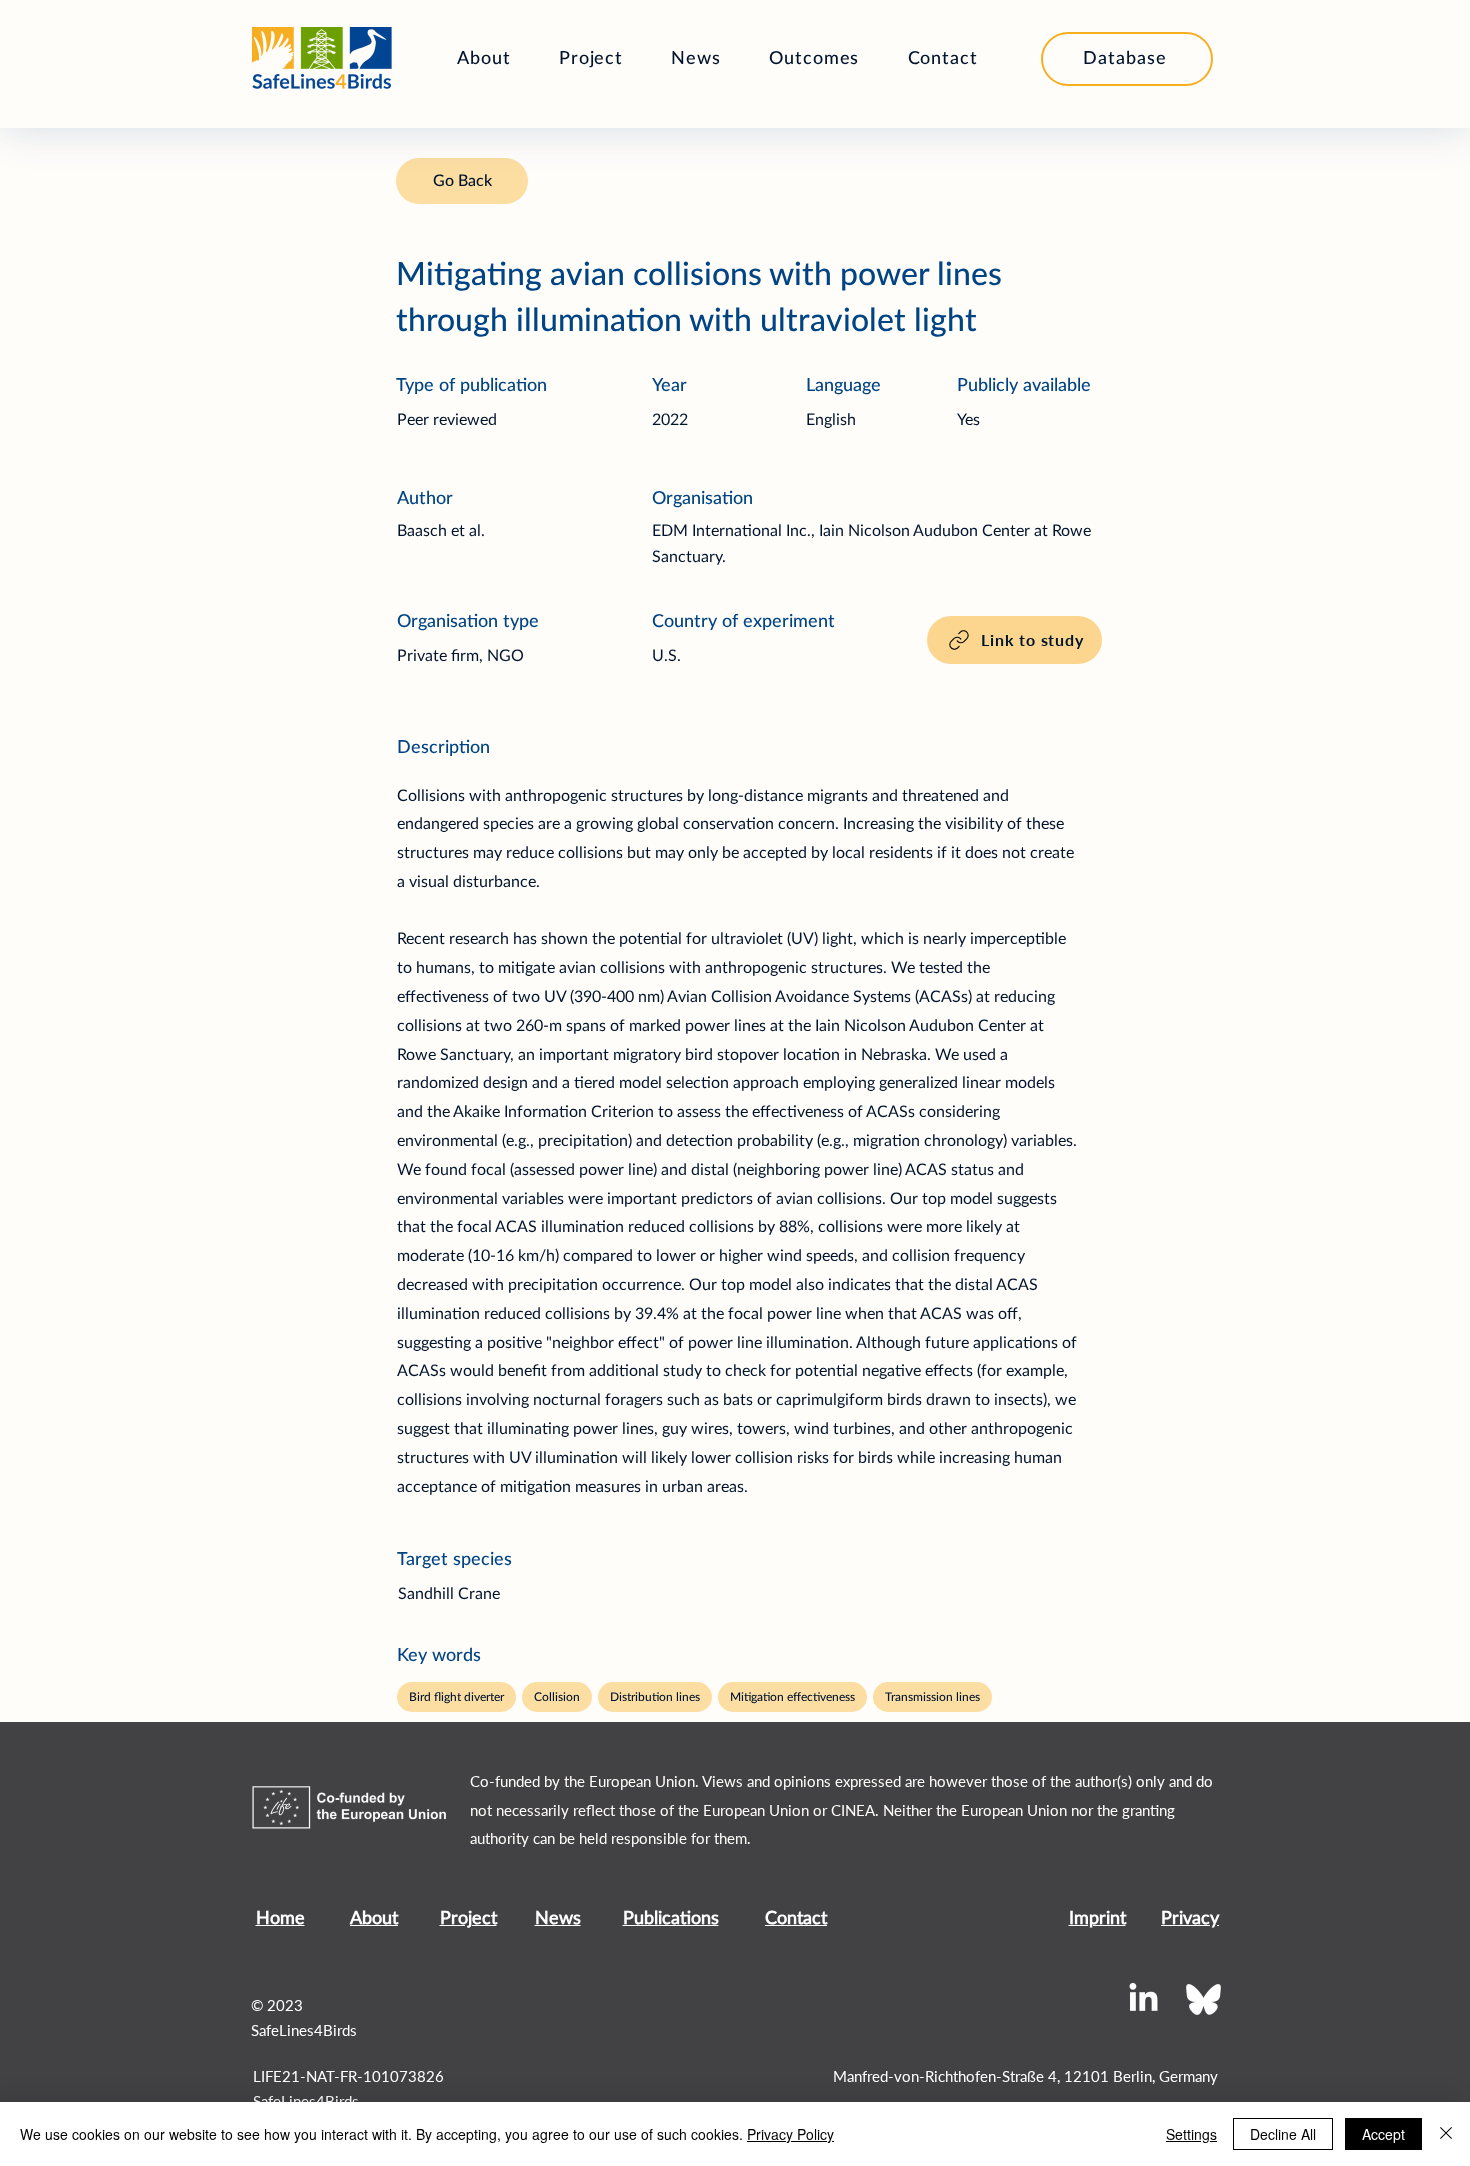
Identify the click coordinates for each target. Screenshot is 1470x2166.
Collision (557, 1697)
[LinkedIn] (1143, 1999)
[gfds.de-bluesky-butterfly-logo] (1203, 1999)
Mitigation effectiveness (792, 1697)
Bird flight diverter (456, 1697)
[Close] (1446, 2134)
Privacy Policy (790, 2134)
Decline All (1283, 2134)
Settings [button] (1191, 2134)
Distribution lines (655, 1697)
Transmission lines (932, 1697)
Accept (1383, 2134)
